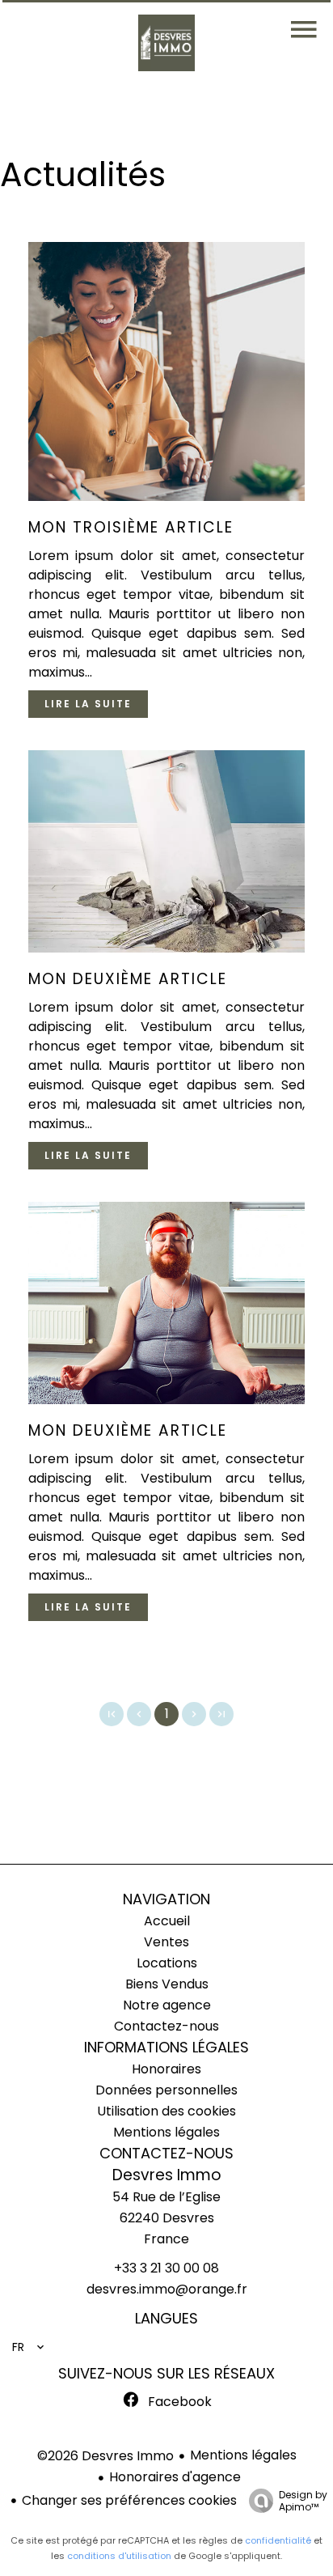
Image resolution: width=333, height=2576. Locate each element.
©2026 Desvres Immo (105, 2456)
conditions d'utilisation (119, 2556)
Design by (303, 2500)
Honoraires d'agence (175, 2477)
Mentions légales (243, 2455)
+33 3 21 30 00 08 (166, 2268)
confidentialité (278, 2540)
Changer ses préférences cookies (129, 2500)
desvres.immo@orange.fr (167, 2289)
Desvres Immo (167, 2175)
